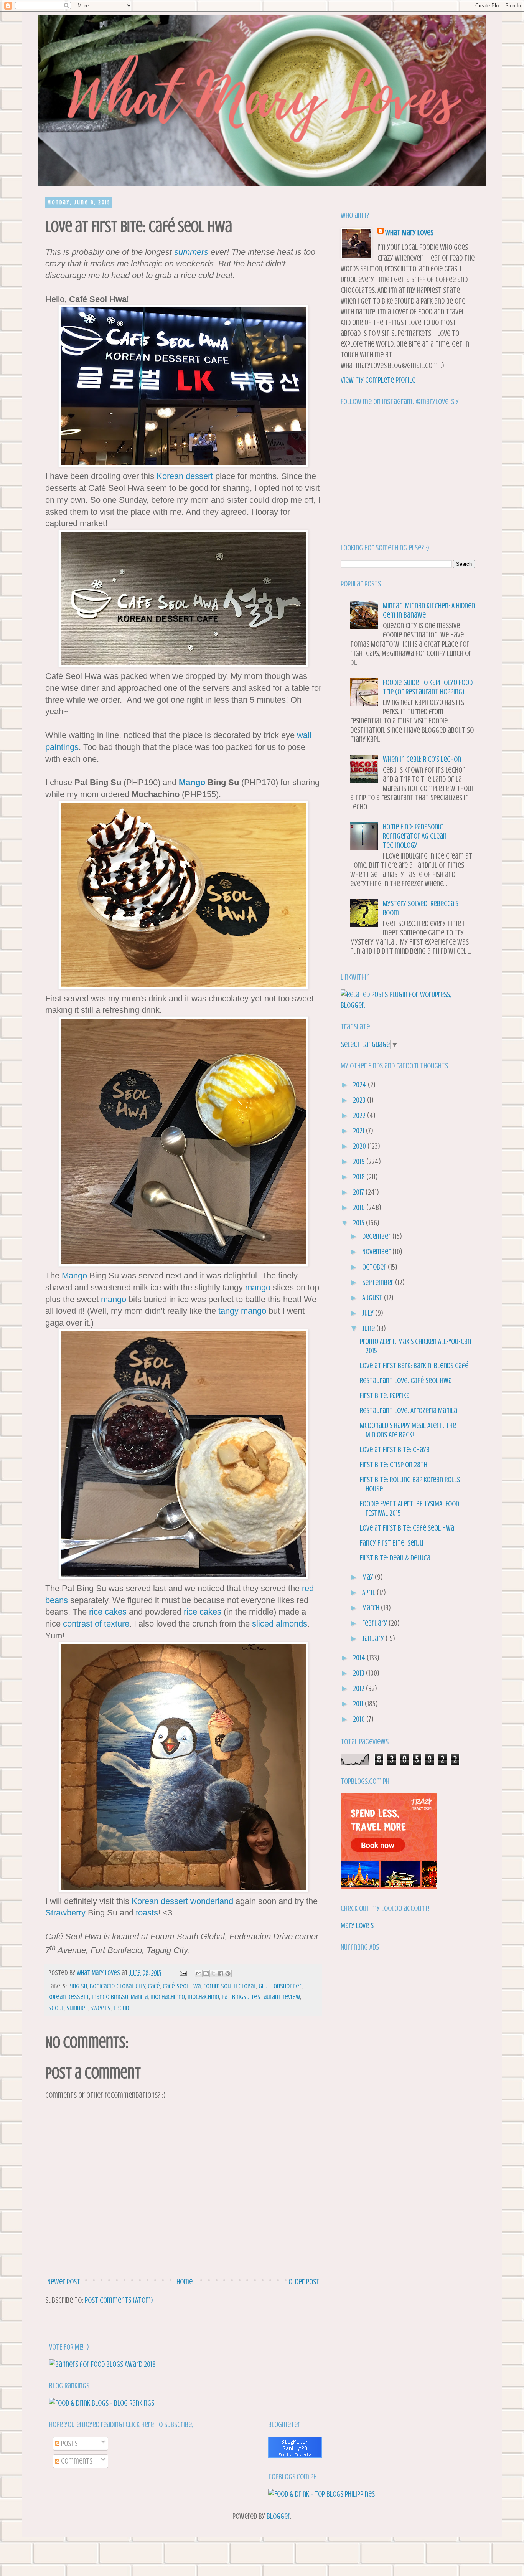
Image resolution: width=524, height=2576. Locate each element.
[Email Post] (182, 1973)
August (373, 1298)
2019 (360, 1162)
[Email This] (199, 1973)
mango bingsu (110, 1997)
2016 (360, 1208)
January (374, 1639)
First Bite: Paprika (385, 1396)
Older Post (304, 2282)
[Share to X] (213, 1973)
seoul (56, 2008)
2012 (359, 1688)
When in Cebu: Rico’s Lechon (422, 759)
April (369, 1593)
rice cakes (108, 1612)
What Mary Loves (409, 233)
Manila (139, 1997)
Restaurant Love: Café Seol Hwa (406, 1381)
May (368, 1577)
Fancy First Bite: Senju (391, 1543)
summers (191, 252)
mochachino (203, 1997)
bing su (78, 1986)
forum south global (230, 1986)
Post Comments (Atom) (119, 2300)
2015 (359, 1223)
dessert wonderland (197, 1901)
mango (258, 1287)
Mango (192, 782)
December (377, 1236)
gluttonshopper (280, 1986)
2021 (359, 1131)
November (377, 1252)
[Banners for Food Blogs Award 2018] (102, 2364)
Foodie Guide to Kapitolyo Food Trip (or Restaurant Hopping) (428, 687)
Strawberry (65, 1913)
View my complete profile (378, 380)
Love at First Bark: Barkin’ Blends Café (414, 1366)
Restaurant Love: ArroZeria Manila (409, 1411)
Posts (68, 2443)
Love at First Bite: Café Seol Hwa (407, 1528)
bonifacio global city (117, 1986)
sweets (100, 2008)
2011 (359, 1704)
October (375, 1267)
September (379, 1282)
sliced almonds (280, 1624)
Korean (170, 476)
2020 (360, 1146)
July (369, 1313)
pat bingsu (236, 1997)
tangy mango (242, 1311)
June (369, 1328)
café (154, 1986)
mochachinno (168, 1997)
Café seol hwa (182, 1986)
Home (185, 2282)
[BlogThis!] (206, 1973)
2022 (360, 1115)
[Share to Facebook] (221, 1973)
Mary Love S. (358, 1926)
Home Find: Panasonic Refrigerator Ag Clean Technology (415, 836)
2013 (359, 1673)
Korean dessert (69, 1997)
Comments (76, 2461)
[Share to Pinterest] (228, 1973)
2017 (359, 1192)
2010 (360, 1719)
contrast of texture (96, 1624)
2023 (360, 1100)
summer (77, 2008)
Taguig (122, 2008)
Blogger (278, 2516)
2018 (360, 1177)
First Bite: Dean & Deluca (395, 1558)
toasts (147, 1913)
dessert (199, 476)
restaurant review (276, 1997)
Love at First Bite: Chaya (395, 1450)
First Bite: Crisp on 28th (394, 1465)
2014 (360, 1658)
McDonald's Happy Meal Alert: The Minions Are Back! (408, 1430)
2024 (360, 1085)
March (372, 1608)
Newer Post (64, 2282)
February (375, 1623)
